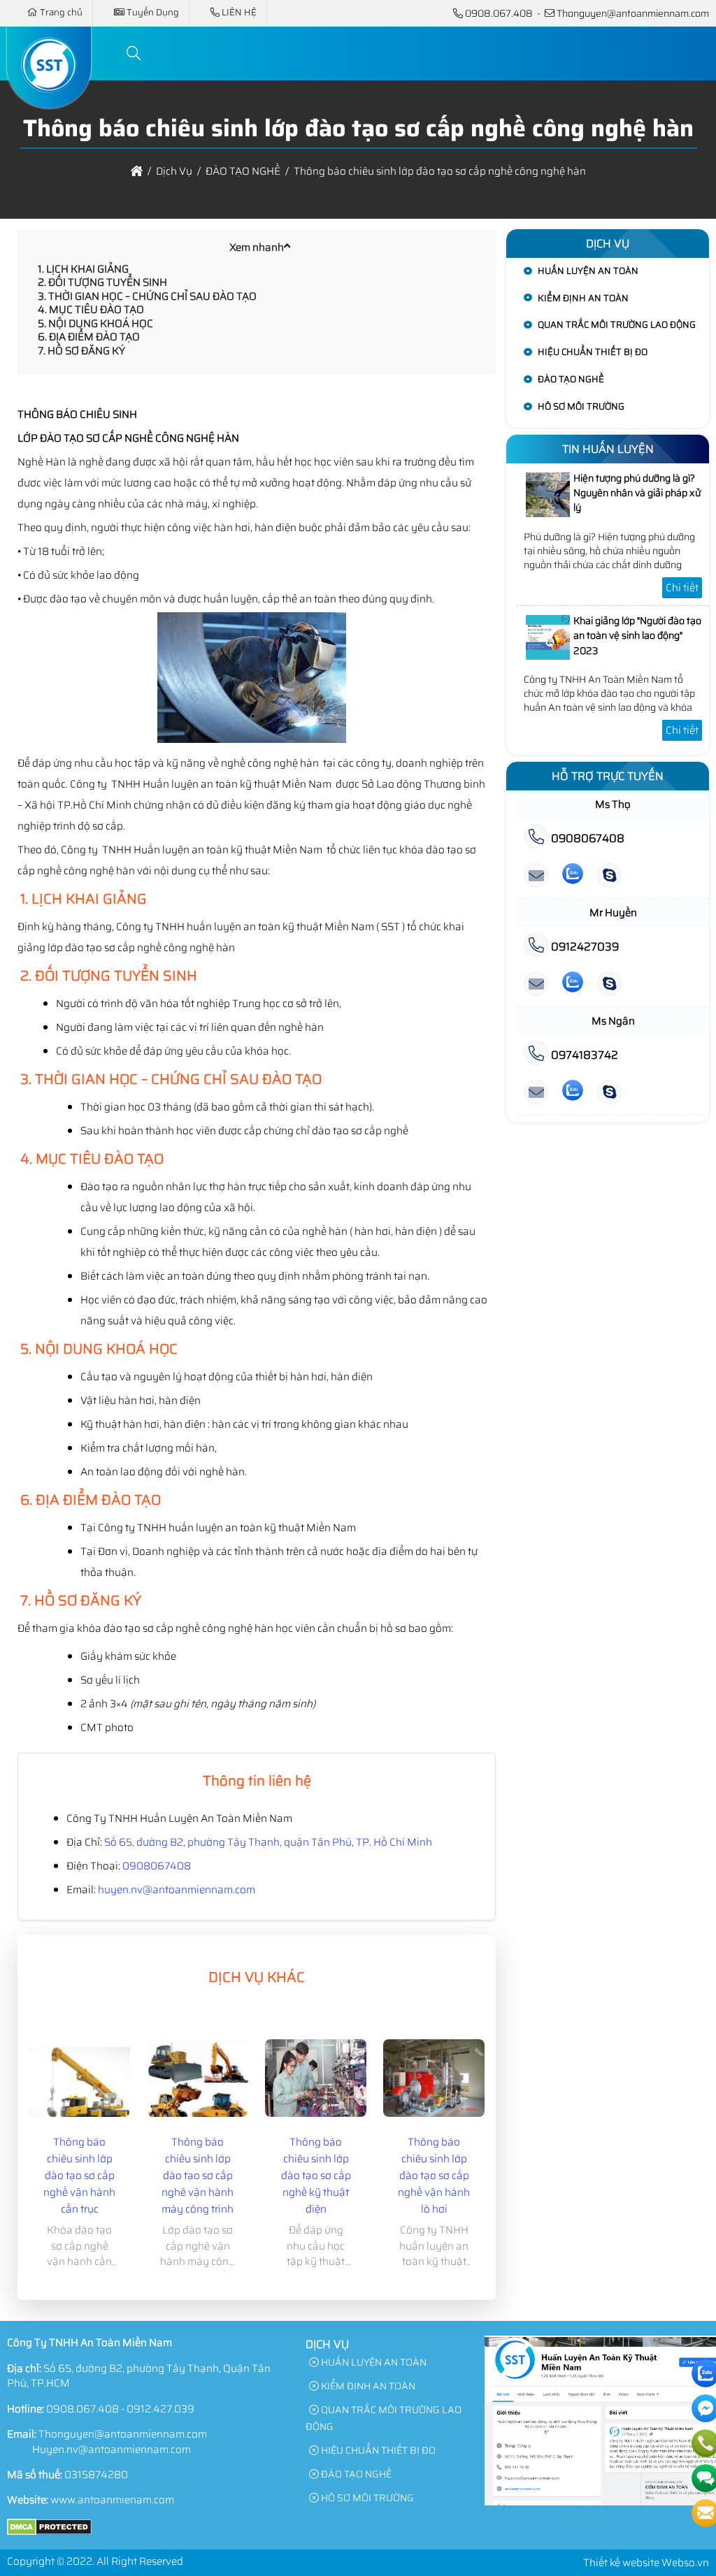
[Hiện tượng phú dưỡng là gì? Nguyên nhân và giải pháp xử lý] (548, 514)
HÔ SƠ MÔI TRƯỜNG (581, 406)
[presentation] (48, 2164)
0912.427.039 (160, 2409)
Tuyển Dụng (153, 12)
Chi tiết (682, 588)
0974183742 (583, 1055)
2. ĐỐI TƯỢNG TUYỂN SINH (102, 282)
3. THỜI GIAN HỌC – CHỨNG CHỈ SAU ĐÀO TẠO (147, 296)
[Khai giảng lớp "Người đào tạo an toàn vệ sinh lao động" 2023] (548, 656)
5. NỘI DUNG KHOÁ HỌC (95, 324)
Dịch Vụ (608, 244)
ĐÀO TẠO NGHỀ (571, 379)
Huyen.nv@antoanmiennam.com (112, 2450)
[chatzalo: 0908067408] (573, 876)
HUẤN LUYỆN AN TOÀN (588, 271)
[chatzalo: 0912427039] (573, 984)
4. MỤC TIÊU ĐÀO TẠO (91, 310)
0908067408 (157, 1866)
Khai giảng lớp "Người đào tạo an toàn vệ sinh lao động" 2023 (637, 636)
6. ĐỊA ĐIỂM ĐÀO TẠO (89, 337)
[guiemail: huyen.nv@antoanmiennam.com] (536, 984)
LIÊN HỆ (239, 12)
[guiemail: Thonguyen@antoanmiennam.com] (536, 876)
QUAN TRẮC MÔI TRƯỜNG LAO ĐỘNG (617, 325)
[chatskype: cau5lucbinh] (609, 876)
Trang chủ (61, 12)
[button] (134, 53)
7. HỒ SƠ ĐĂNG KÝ (81, 351)
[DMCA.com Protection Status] (49, 2532)
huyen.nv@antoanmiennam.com (177, 1890)
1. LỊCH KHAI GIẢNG (83, 269)
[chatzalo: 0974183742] (573, 1093)
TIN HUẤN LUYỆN (608, 449)
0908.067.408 (499, 13)
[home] (137, 171)
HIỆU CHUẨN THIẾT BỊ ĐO (593, 352)
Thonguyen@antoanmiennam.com (633, 13)
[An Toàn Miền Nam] (49, 100)
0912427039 (583, 947)
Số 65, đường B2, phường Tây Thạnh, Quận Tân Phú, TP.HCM (139, 2376)
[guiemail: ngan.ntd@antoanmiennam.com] (536, 1093)
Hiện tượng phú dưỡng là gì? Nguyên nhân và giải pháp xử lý (637, 493)
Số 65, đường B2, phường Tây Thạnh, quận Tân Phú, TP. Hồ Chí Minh (268, 1842)
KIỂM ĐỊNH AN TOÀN (583, 298)
